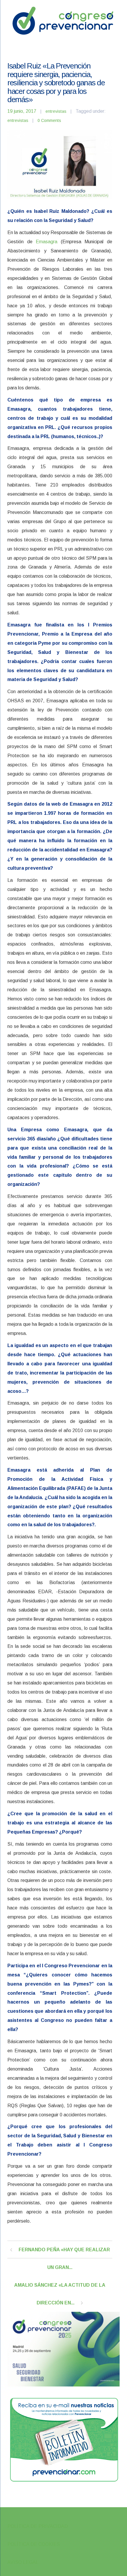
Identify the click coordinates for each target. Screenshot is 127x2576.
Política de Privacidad (38, 2526)
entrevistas (56, 111)
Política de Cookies (34, 2544)
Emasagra (47, 242)
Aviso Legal (23, 2562)
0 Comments (49, 120)
